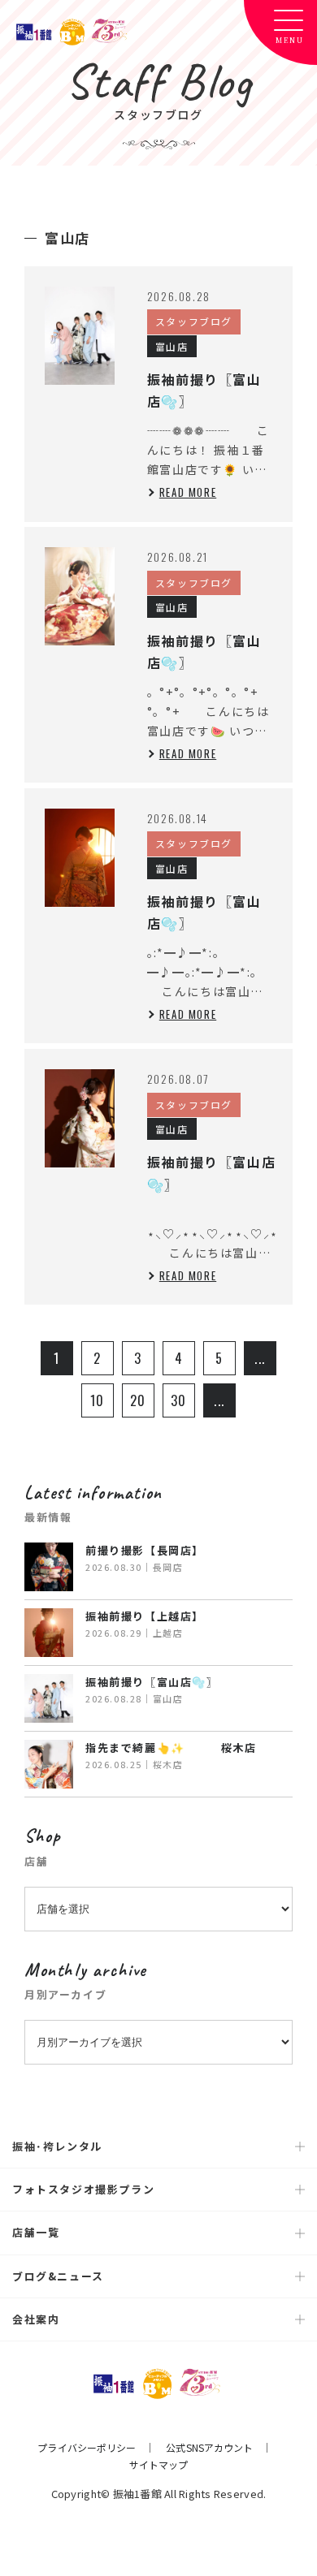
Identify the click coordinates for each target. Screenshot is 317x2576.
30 (179, 1400)
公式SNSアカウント (209, 2447)
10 (98, 1400)
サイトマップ (159, 2464)
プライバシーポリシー (87, 2447)
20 (138, 1400)
